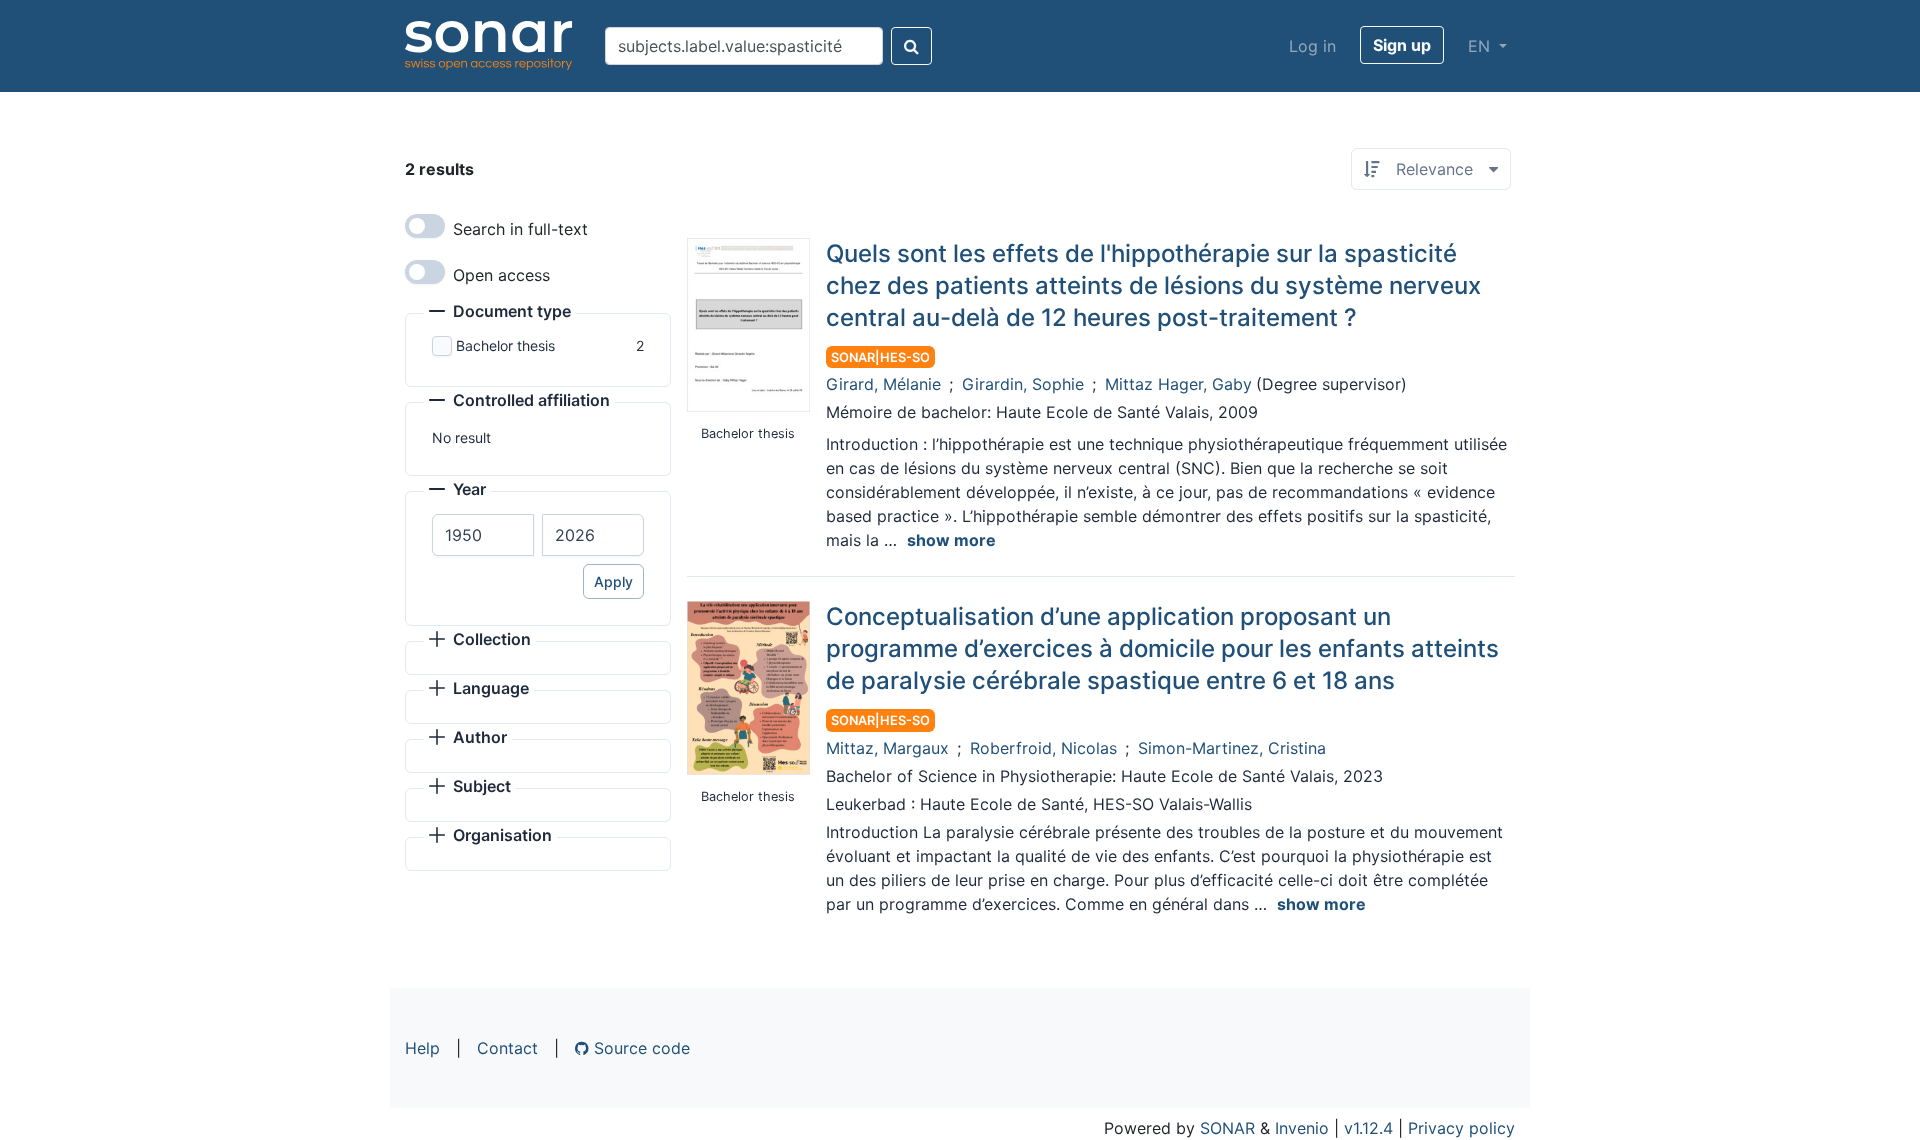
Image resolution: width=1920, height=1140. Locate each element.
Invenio (1302, 1128)
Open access (501, 275)
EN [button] (1481, 46)
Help (422, 1048)
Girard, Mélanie (883, 384)
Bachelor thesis (505, 345)
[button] (500, 313)
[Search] (911, 46)
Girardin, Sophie (1023, 384)
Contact (507, 1048)
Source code (639, 1048)
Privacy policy (1461, 1128)
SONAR (1227, 1128)
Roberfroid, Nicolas (1043, 748)
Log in (1312, 46)
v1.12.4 (1368, 1128)
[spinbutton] (483, 535)
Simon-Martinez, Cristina (1232, 748)
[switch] (425, 226)
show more (951, 540)
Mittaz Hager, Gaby (1178, 384)
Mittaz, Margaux (887, 748)
